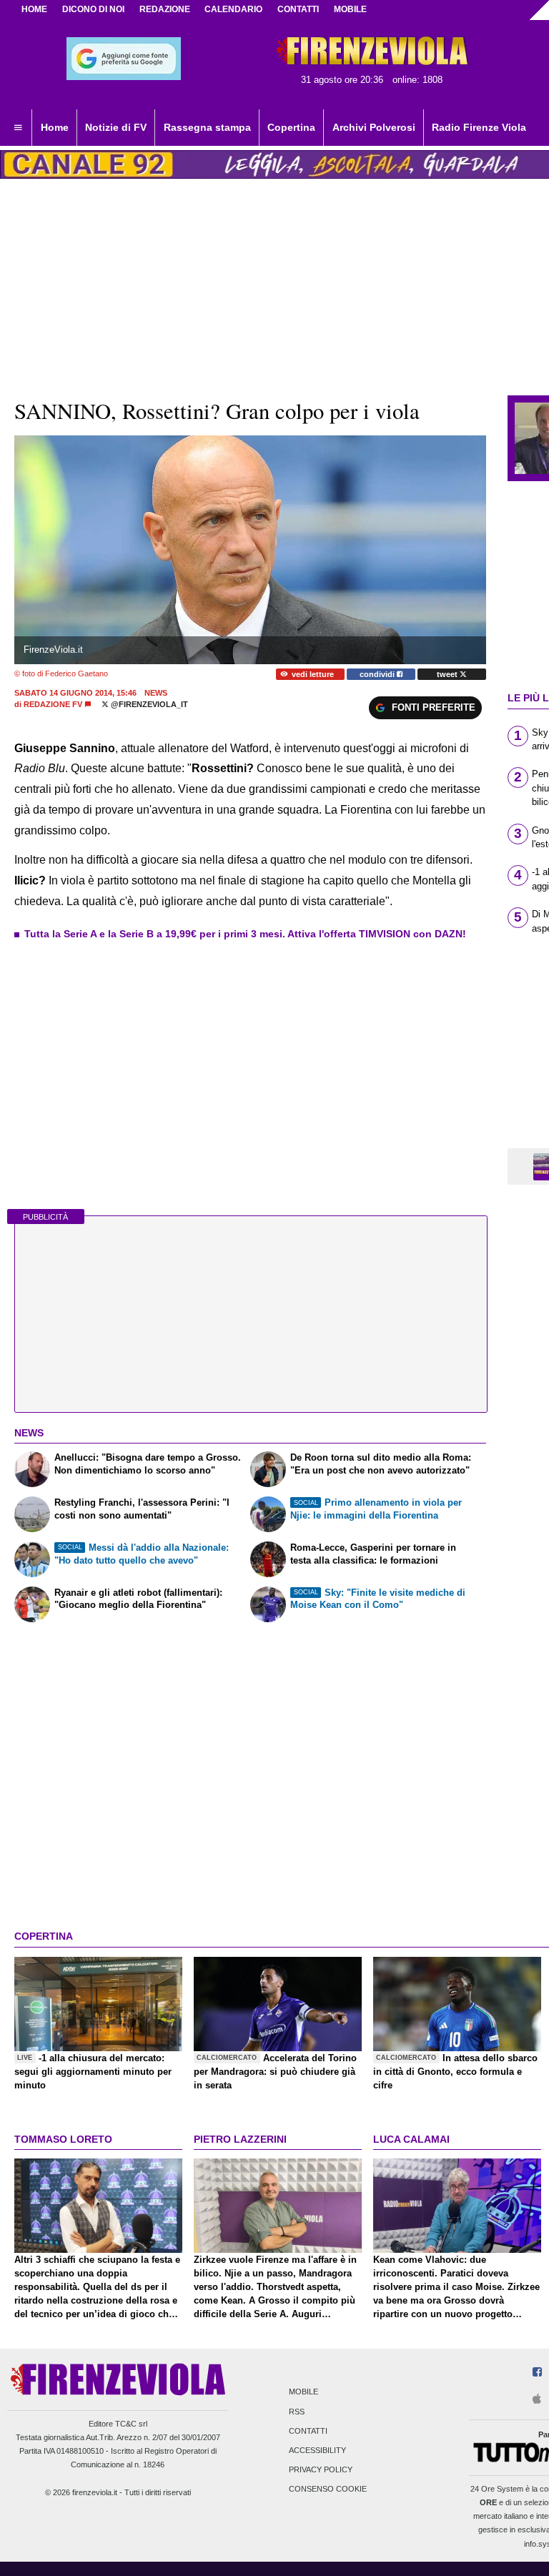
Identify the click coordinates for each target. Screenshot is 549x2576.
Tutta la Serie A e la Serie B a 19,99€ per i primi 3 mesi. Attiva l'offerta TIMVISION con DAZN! (245, 934)
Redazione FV (53, 704)
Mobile (303, 2392)
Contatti (308, 2431)
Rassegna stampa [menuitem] (207, 127)
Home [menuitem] (55, 127)
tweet (448, 674)
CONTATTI (298, 9)
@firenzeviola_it (148, 704)
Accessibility (317, 2450)
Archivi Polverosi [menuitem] (374, 127)
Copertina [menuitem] (291, 127)
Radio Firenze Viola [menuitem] (479, 127)
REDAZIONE (165, 9)
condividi (378, 674)
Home (34, 9)
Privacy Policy (321, 2470)
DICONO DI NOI (93, 9)
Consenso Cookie (328, 2489)
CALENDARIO (233, 9)
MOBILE (350, 9)
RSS (297, 2412)
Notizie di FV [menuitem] (116, 127)
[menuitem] (18, 128)
